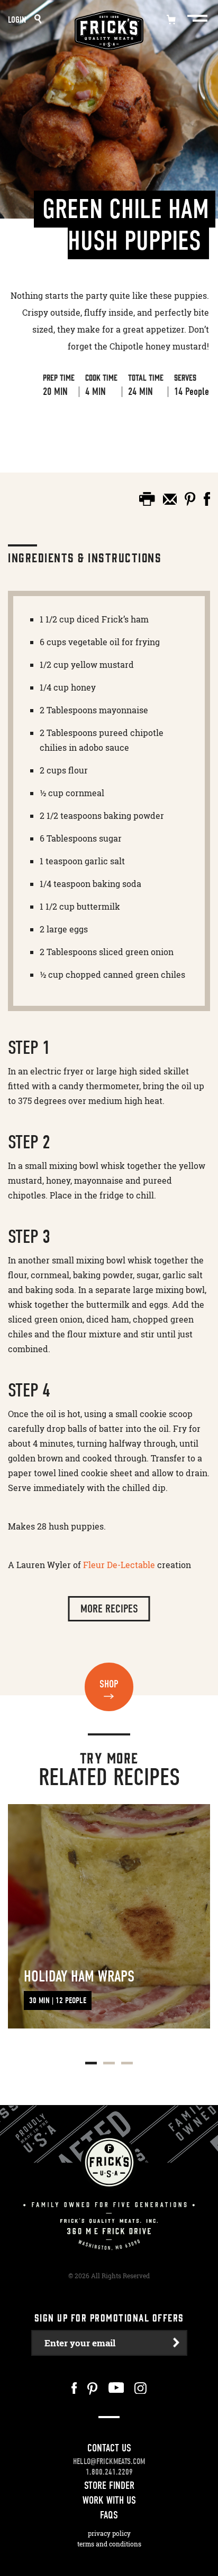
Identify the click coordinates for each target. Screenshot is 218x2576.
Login (17, 20)
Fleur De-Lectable (119, 1565)
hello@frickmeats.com (109, 2461)
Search (38, 19)
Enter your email (80, 2343)
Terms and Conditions (109, 2544)
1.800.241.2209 (109, 2472)
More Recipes (109, 1609)
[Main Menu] (198, 18)
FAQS (109, 2515)
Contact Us (109, 2448)
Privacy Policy (109, 2533)
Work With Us (109, 2500)
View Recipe (46, 433)
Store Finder (109, 2485)
